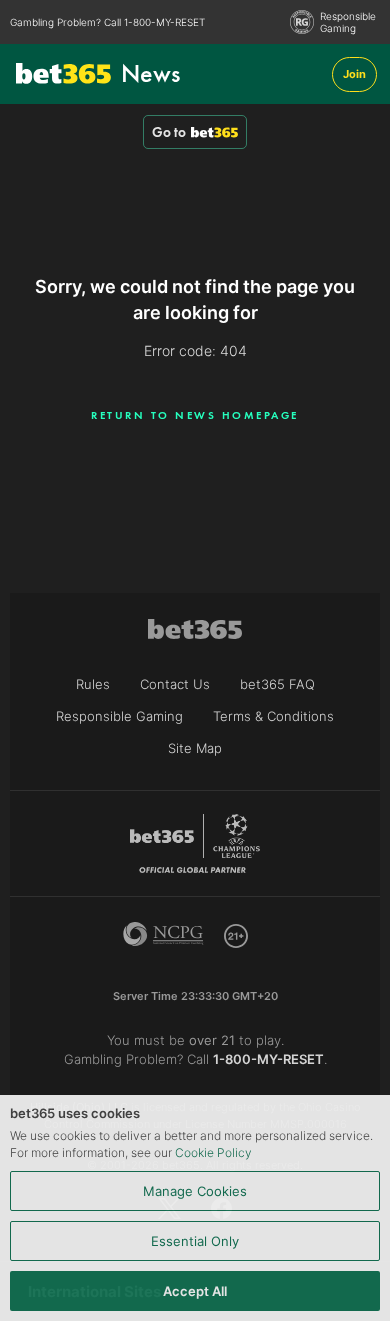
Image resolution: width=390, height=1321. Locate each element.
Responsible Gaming (348, 22)
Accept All (195, 1291)
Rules (93, 684)
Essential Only (195, 1241)
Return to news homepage (195, 415)
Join (354, 74)
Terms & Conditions (273, 716)
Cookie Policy (213, 1152)
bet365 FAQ (277, 684)
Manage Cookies (195, 1191)
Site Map (195, 748)
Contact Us (175, 684)
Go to (169, 132)
